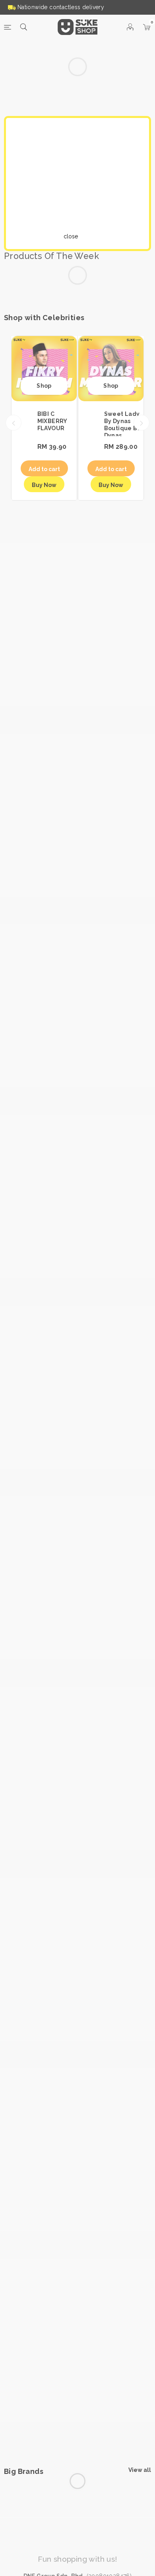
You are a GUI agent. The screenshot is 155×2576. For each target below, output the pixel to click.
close (77, 236)
